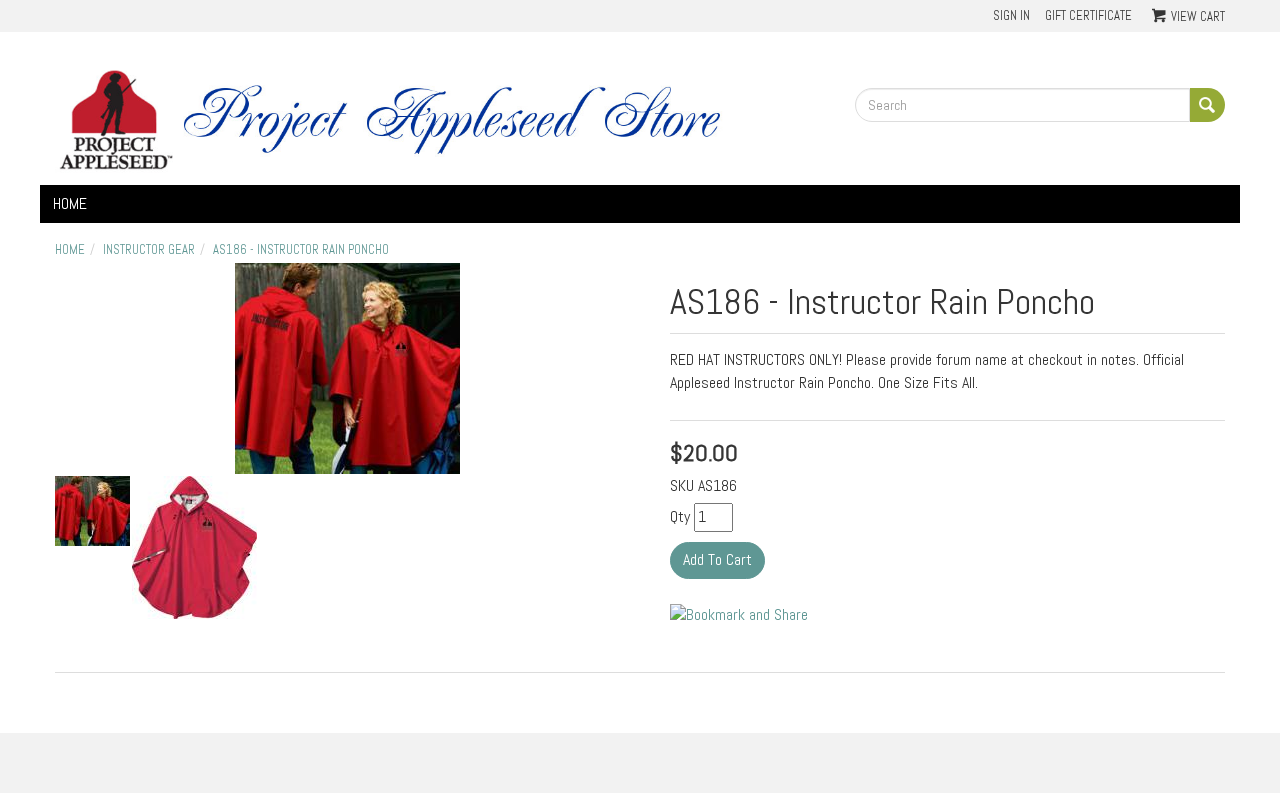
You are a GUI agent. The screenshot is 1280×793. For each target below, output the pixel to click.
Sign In (1011, 15)
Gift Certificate (1088, 15)
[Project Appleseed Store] (440, 118)
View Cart (1198, 16)
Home (70, 203)
